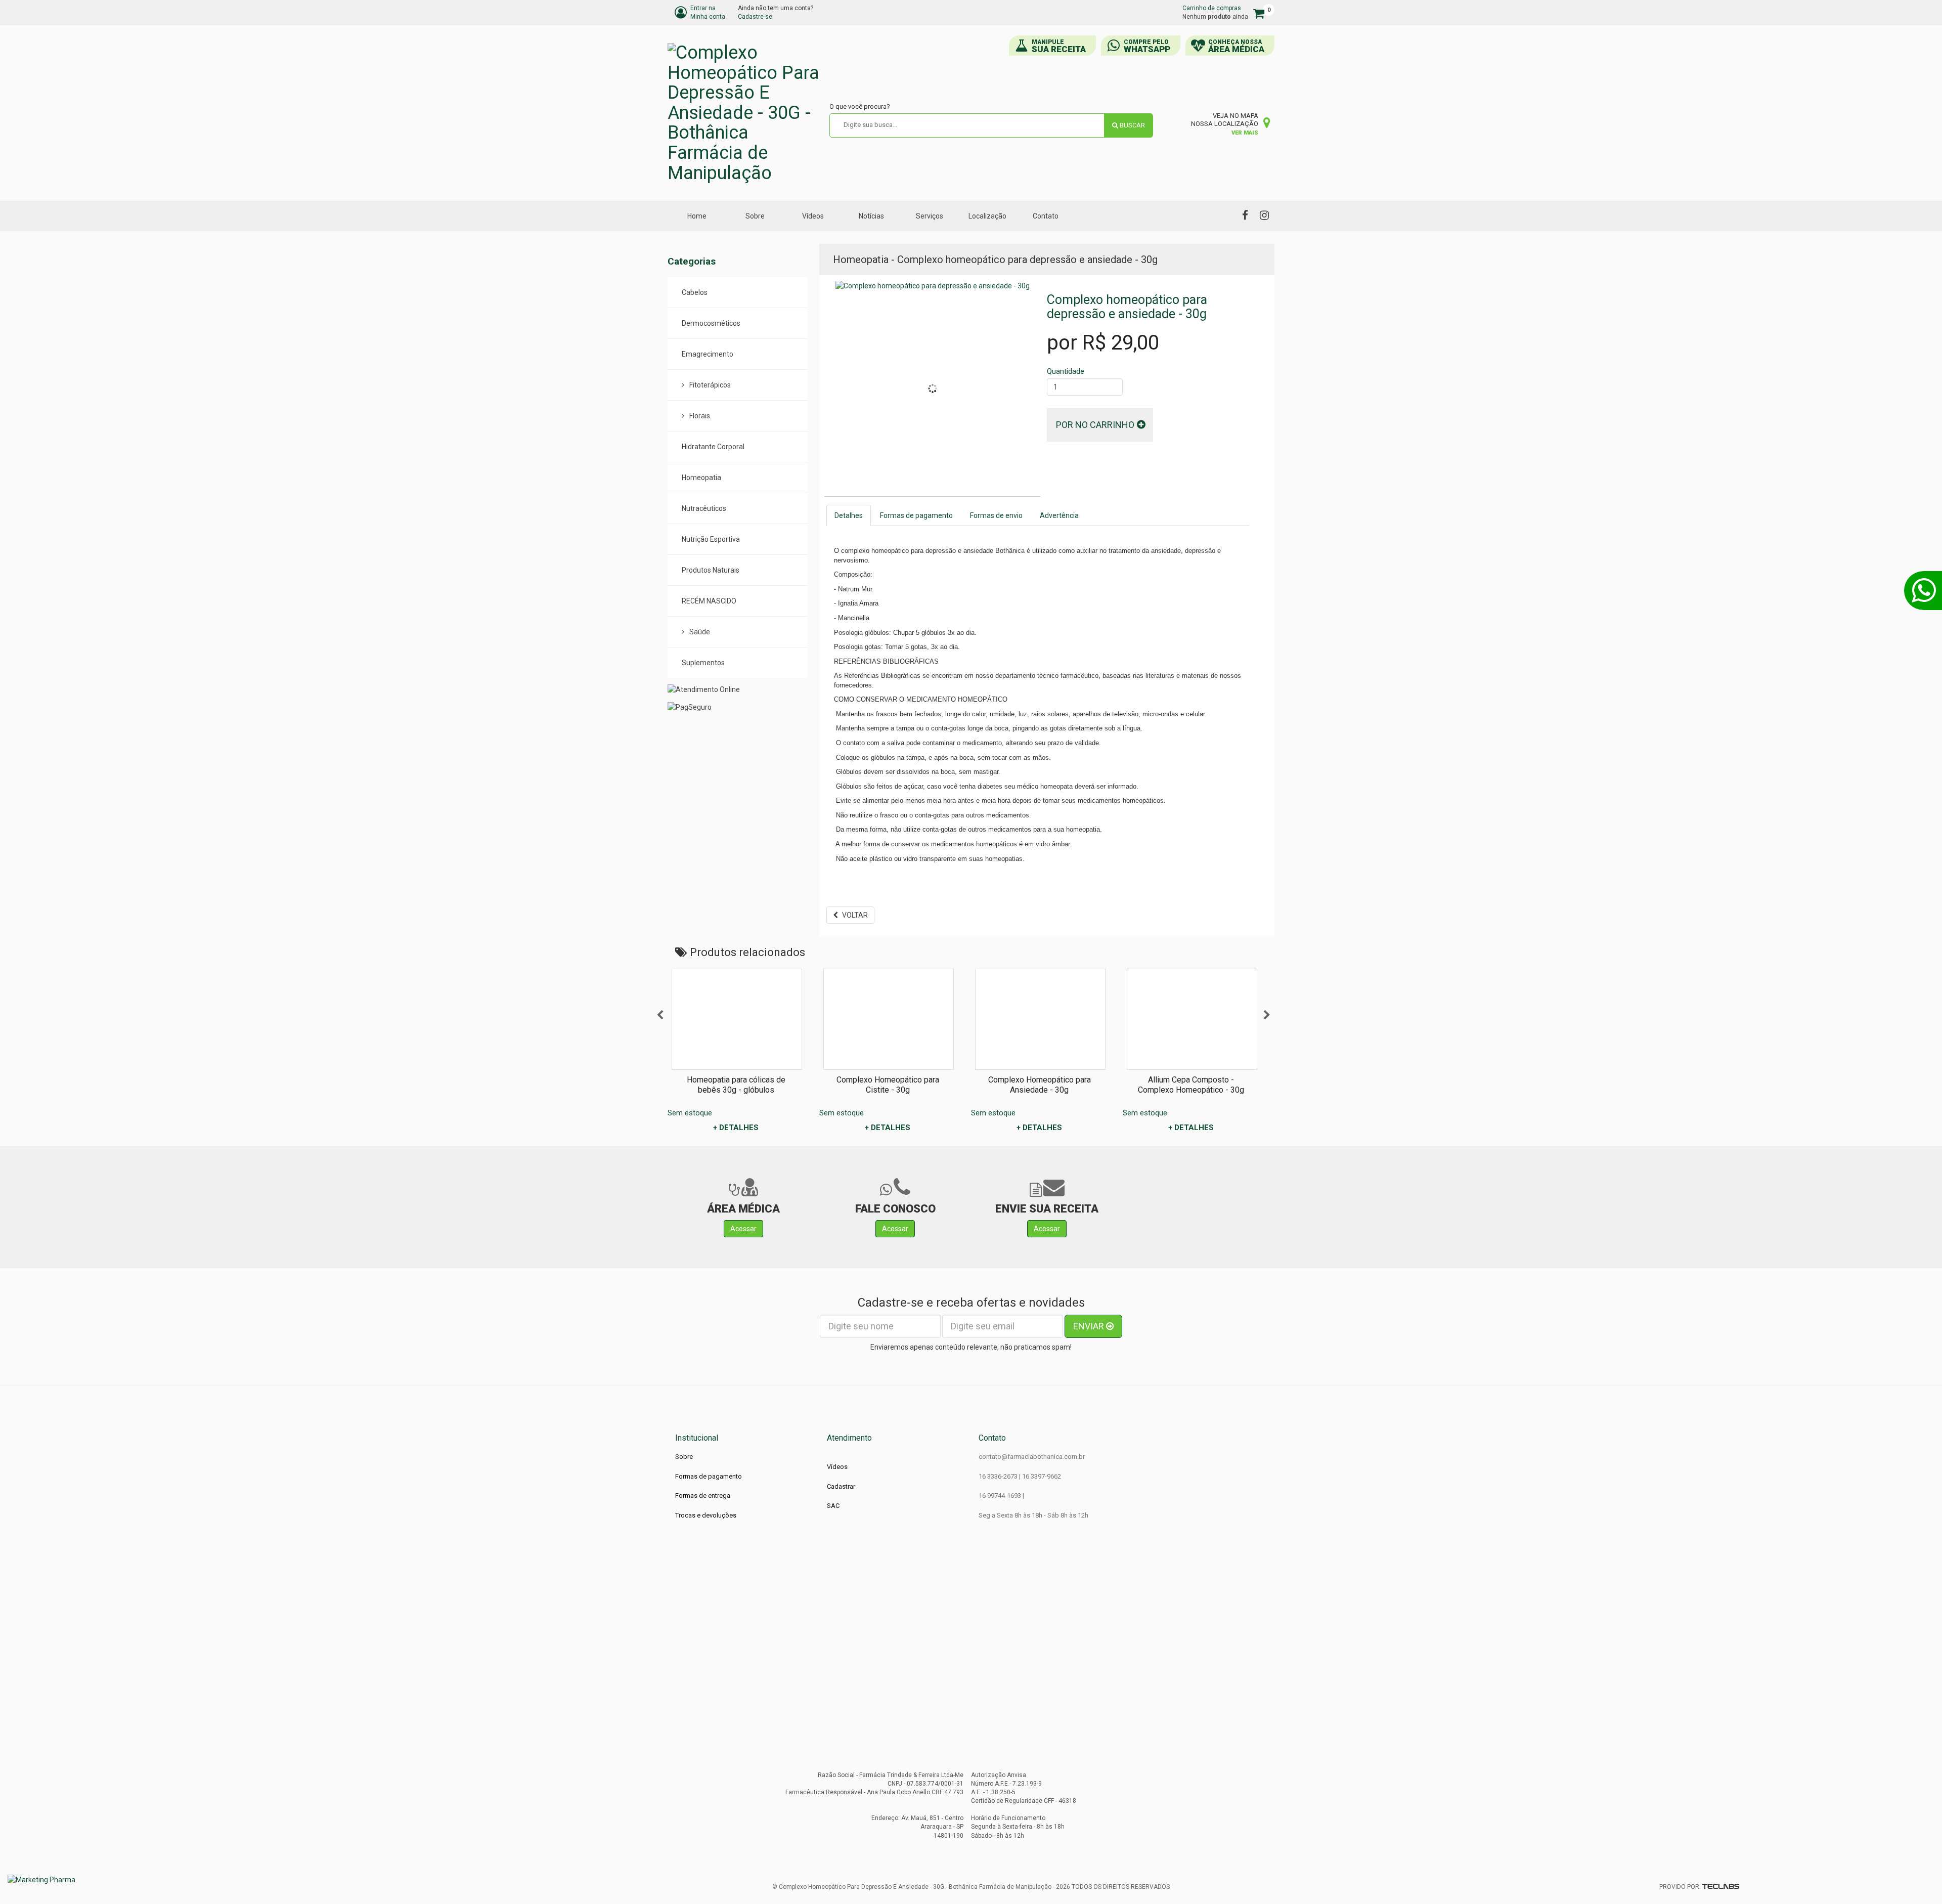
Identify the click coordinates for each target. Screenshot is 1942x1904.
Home (697, 216)
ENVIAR (1090, 1326)
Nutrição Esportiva (711, 539)
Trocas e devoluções (706, 1515)
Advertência (1059, 515)
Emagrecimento (708, 354)
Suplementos (703, 663)
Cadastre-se (755, 17)
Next (1267, 1015)
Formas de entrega (703, 1496)
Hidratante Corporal (713, 447)
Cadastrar (841, 1486)
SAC (833, 1506)
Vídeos (813, 216)
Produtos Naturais (711, 570)
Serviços (930, 216)
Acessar (743, 1229)
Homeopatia (701, 478)
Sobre (755, 216)
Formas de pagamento (916, 515)
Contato (1046, 216)
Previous (660, 1015)
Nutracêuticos (704, 508)
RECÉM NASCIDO (709, 601)
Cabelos (695, 292)
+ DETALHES (736, 1128)
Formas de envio (996, 515)
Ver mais (1245, 133)
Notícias (871, 216)
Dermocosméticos (711, 323)
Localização (987, 216)
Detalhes (849, 515)
